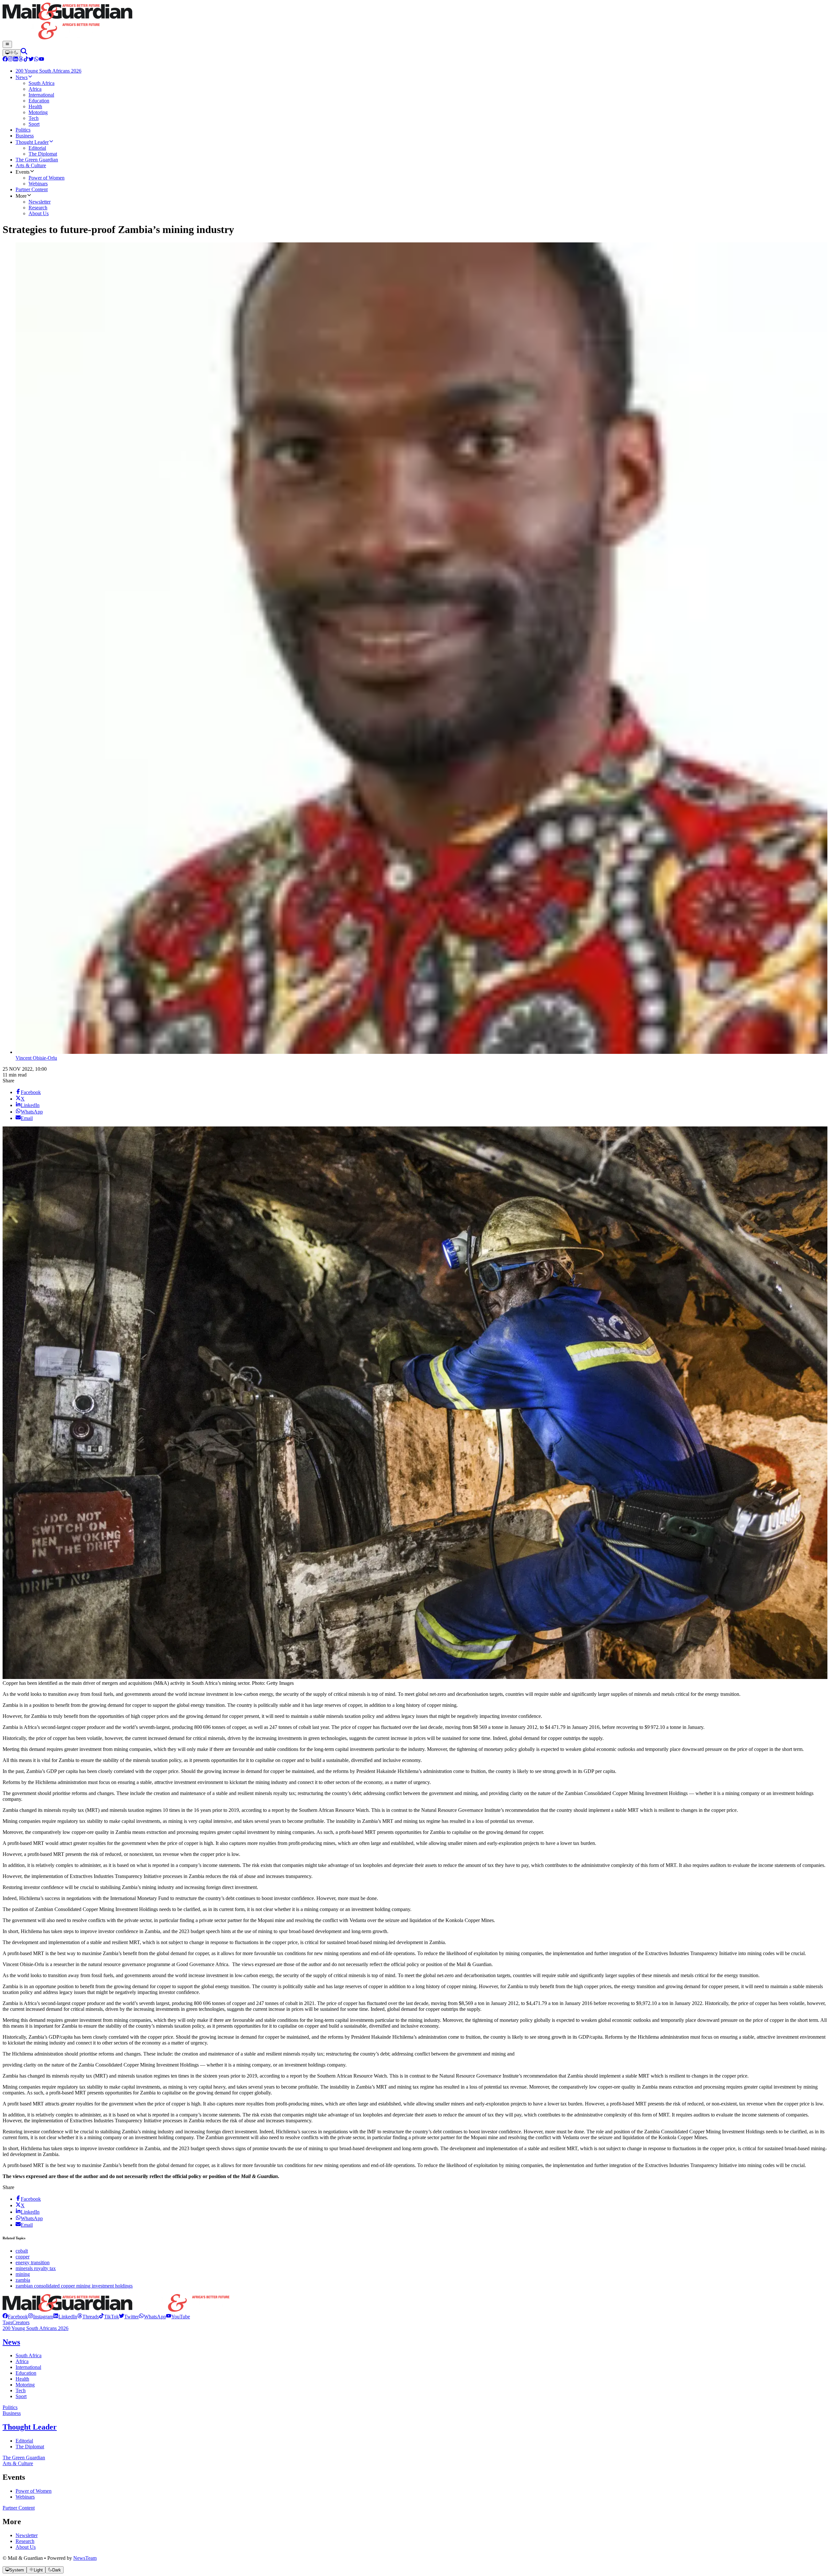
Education (26, 2373)
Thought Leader (30, 2427)
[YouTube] (41, 60)
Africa (22, 2361)
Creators (21, 2322)
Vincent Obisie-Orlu (36, 1058)
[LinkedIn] (16, 60)
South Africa (29, 2355)
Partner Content (19, 2508)
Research (25, 2541)
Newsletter (27, 2535)
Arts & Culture (18, 2463)
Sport (21, 2396)
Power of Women (34, 2491)
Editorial (24, 2441)
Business (12, 2413)
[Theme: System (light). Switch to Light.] (12, 53)
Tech (21, 2390)
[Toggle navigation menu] (7, 44)
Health (22, 2379)
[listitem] (15, 2317)
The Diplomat (30, 2447)
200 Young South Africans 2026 (36, 2328)
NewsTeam (85, 2558)
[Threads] (21, 60)
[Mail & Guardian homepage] (415, 22)
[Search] (24, 53)
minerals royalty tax (36, 2268)
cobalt (22, 2251)
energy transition (33, 2262)
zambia (23, 2280)
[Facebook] (5, 60)
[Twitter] (31, 60)
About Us (26, 2547)
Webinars (25, 2497)
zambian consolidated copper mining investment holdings (74, 2286)
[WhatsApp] (36, 60)
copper (23, 2257)
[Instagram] (10, 60)
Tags (7, 2322)
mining (23, 2274)
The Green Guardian (24, 2458)
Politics (10, 2407)
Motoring (25, 2385)
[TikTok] (26, 60)
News (11, 2342)
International (28, 2367)
